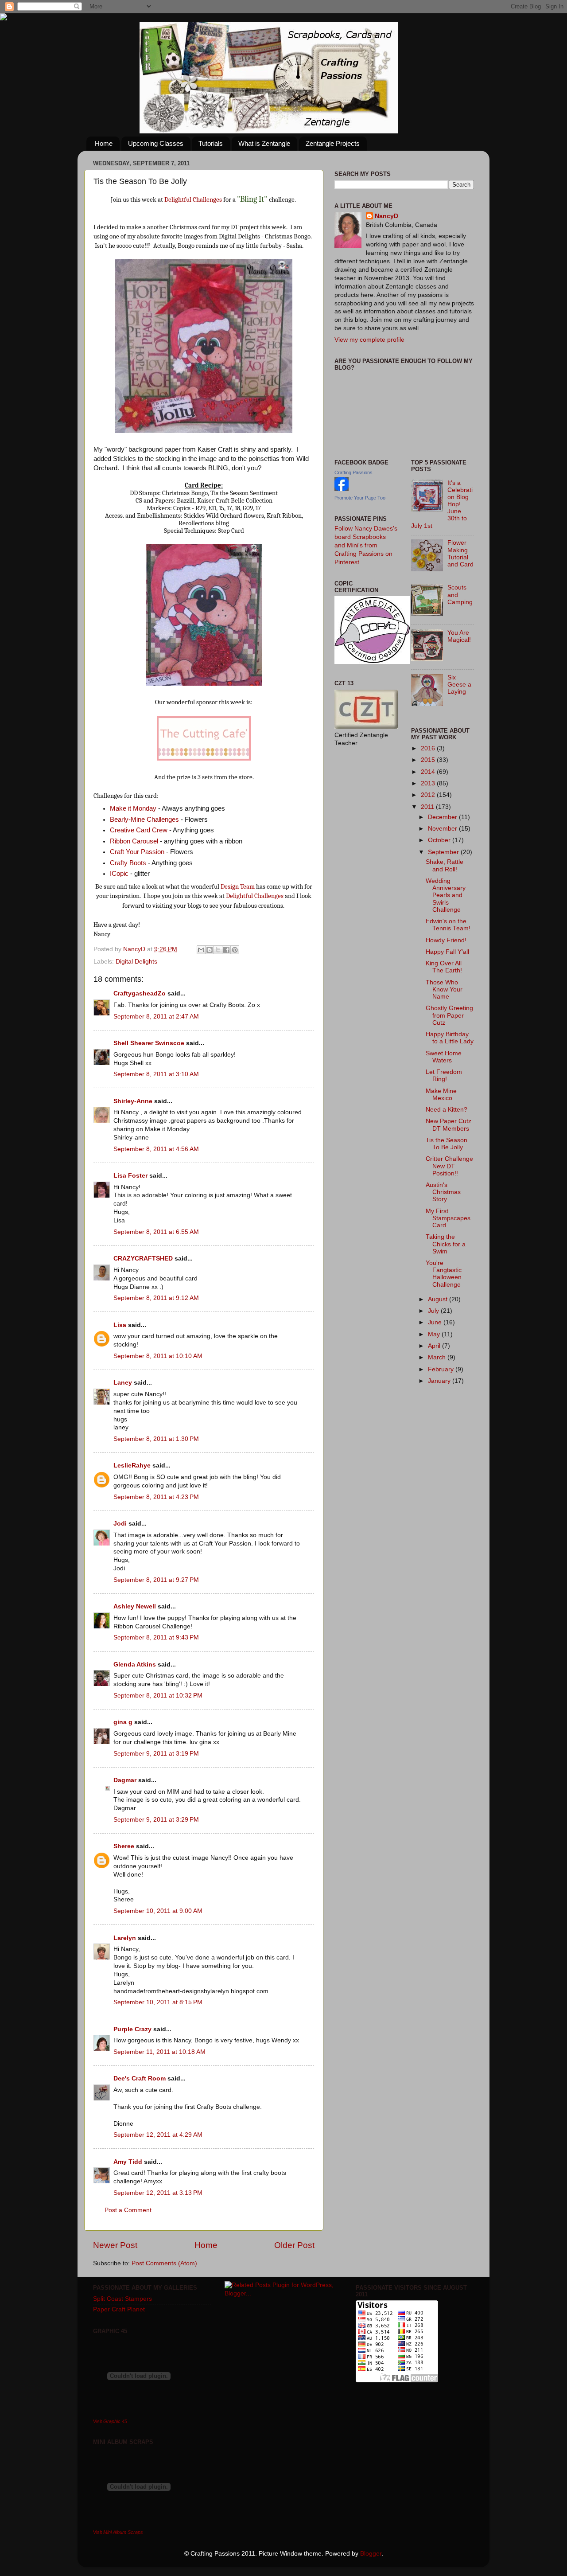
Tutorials (211, 143)
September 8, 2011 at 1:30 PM (156, 1439)
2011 (428, 807)
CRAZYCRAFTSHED (143, 1259)
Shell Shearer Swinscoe (149, 1043)
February (442, 1369)
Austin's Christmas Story (443, 1192)
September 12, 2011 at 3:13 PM (158, 2193)
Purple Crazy (132, 2029)
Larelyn (125, 1938)
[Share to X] (218, 950)
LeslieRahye (132, 1466)
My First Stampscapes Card (448, 1218)
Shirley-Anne (133, 1101)
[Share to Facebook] (226, 950)
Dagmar (125, 1780)
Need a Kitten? (447, 1110)
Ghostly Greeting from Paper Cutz (449, 1015)
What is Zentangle (264, 143)
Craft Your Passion (137, 852)
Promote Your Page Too (360, 498)
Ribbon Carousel (134, 841)
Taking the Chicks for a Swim (446, 1244)
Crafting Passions (353, 472)
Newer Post (115, 2245)
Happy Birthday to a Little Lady (450, 1038)
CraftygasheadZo (140, 993)
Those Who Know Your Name (444, 989)
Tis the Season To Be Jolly (447, 1144)
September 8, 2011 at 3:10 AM (156, 1074)
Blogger (371, 2554)
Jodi (120, 1524)
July (434, 1311)
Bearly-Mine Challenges (144, 820)
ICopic (119, 874)
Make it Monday (133, 808)
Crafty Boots (129, 863)
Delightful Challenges (193, 200)
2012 (429, 795)
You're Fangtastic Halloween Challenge (444, 1274)
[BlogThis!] (210, 950)
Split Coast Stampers (122, 2299)
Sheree (124, 1846)
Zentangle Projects (333, 143)
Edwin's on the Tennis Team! (448, 925)
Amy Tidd (128, 2162)
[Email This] (201, 950)
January (440, 1381)
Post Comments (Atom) (164, 2263)
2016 (429, 748)
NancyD (386, 216)
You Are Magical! (459, 636)
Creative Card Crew (139, 830)
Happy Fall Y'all (447, 952)
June (436, 1322)
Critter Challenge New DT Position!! (449, 1166)
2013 (429, 783)
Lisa (120, 1325)
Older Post (294, 2245)
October (440, 840)
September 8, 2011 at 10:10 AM (158, 1356)
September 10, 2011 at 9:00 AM (158, 1911)
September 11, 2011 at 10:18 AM (159, 2052)
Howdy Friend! (446, 940)
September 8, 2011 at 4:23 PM (156, 1497)
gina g (123, 1722)
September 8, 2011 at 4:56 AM (156, 1149)
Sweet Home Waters (444, 1057)
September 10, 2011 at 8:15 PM (158, 2002)
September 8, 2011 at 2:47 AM (156, 1017)
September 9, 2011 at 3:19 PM (156, 1754)
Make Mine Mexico (441, 1095)
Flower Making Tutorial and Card (460, 554)
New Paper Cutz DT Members (449, 1125)
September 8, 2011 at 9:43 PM (156, 1637)
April (435, 1346)
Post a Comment (128, 2210)
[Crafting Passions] (342, 489)
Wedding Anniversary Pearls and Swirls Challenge (446, 895)
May (435, 1334)
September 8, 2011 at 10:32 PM (158, 1696)
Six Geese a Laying (459, 685)
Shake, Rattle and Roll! (445, 865)
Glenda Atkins (135, 1665)
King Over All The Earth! (444, 967)
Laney (123, 1383)
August (439, 1299)
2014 (429, 772)
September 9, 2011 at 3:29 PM (156, 1820)
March (438, 1357)
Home (104, 143)
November (443, 829)
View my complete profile (369, 340)
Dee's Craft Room (140, 2078)
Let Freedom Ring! (444, 1075)
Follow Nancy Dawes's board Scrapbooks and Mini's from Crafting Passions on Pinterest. (366, 545)
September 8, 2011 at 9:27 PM (156, 1580)
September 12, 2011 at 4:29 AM (158, 2135)
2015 (429, 760)
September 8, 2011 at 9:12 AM (156, 1298)
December (443, 817)
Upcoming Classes (156, 143)
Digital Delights (136, 962)
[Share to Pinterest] (235, 950)
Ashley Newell (135, 1606)
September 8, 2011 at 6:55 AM (156, 1232)
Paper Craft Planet (119, 2309)
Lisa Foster (130, 1176)
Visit (110, 2421)
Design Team (238, 887)
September (444, 852)
